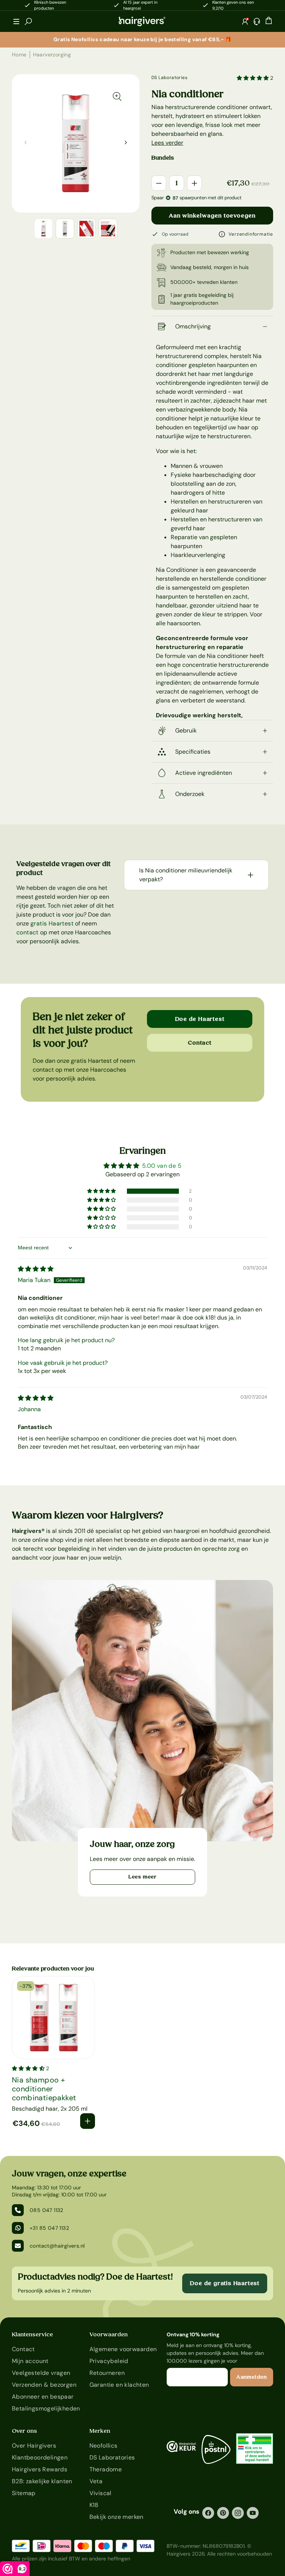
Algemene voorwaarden (123, 2349)
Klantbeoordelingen (40, 2457)
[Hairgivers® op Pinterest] (223, 2513)
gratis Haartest (52, 923)
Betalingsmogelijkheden (46, 2408)
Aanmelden (252, 2377)
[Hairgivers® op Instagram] (238, 2513)
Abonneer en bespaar (43, 2397)
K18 (94, 2505)
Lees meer (142, 1877)
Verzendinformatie (251, 234)
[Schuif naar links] (126, 142)
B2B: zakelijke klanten (42, 2481)
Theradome (106, 2469)
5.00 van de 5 (162, 1166)
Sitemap (24, 2493)
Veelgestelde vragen (41, 2373)
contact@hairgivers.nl (57, 2246)
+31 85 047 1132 (49, 2228)
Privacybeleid (109, 2361)
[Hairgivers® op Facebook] (208, 2513)
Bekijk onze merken (117, 2517)
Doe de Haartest (200, 1019)
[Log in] (245, 22)
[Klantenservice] (257, 22)
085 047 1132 (47, 2210)
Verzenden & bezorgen (44, 2385)
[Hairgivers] (142, 22)
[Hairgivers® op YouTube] (253, 2513)
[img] (36, 1269)
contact (27, 932)
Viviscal (101, 2493)
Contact (200, 1043)
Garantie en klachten (119, 2385)
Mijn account (30, 2361)
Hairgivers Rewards (40, 2469)
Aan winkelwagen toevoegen (212, 216)
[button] (16, 22)
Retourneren (107, 2373)
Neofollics (104, 2446)
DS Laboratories (169, 78)
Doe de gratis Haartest (225, 2283)
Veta (96, 2481)
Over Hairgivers (34, 2446)
